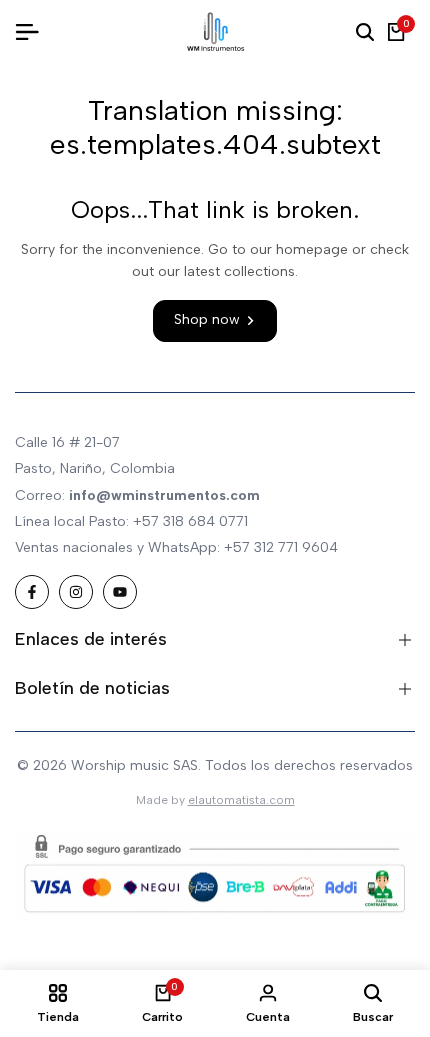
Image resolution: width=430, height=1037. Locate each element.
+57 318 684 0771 (190, 521)
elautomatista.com (241, 800)
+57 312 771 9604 (281, 547)
